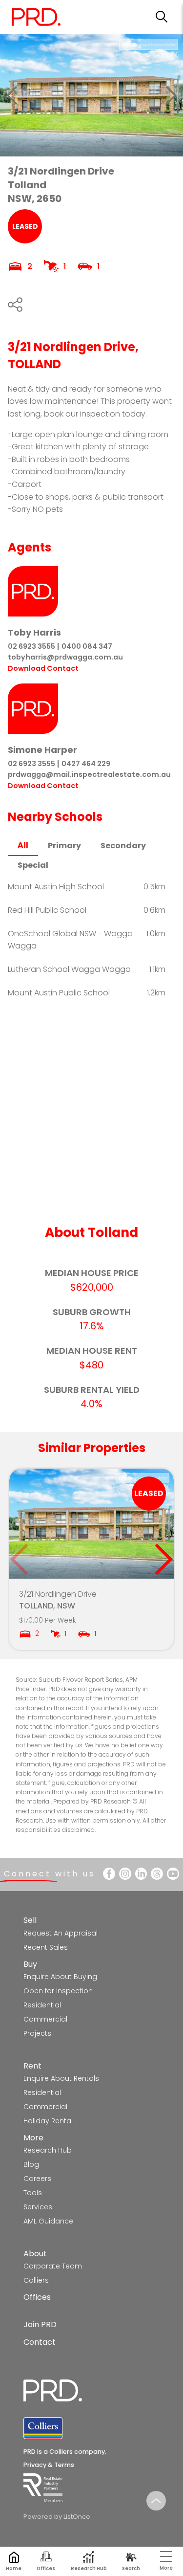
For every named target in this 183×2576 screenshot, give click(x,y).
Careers (37, 2179)
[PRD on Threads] (157, 1874)
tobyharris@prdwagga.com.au (65, 657)
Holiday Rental (48, 2121)
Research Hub (48, 2150)
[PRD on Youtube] (173, 1874)
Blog (31, 2164)
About (35, 2254)
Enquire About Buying (60, 1977)
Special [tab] (33, 865)
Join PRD (40, 2324)
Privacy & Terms (49, 2465)
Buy (30, 1964)
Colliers (36, 2280)
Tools (33, 2193)
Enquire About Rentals (61, 2078)
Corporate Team (53, 2266)
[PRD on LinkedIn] (141, 1874)
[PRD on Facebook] (109, 1874)
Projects (37, 2033)
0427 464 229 (86, 764)
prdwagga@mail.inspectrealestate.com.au (89, 774)
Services (38, 2207)
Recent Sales (46, 1947)
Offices (37, 2297)
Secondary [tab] (123, 846)
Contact (40, 2342)
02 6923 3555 (31, 646)
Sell (30, 1920)
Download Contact (43, 668)
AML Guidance (48, 2221)
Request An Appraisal (61, 1933)
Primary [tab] (64, 846)
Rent (32, 2066)
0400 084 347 (87, 646)
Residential (42, 2005)
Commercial (45, 2019)
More (33, 2138)
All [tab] (23, 845)
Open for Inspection (58, 1991)
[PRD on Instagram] (125, 1874)
